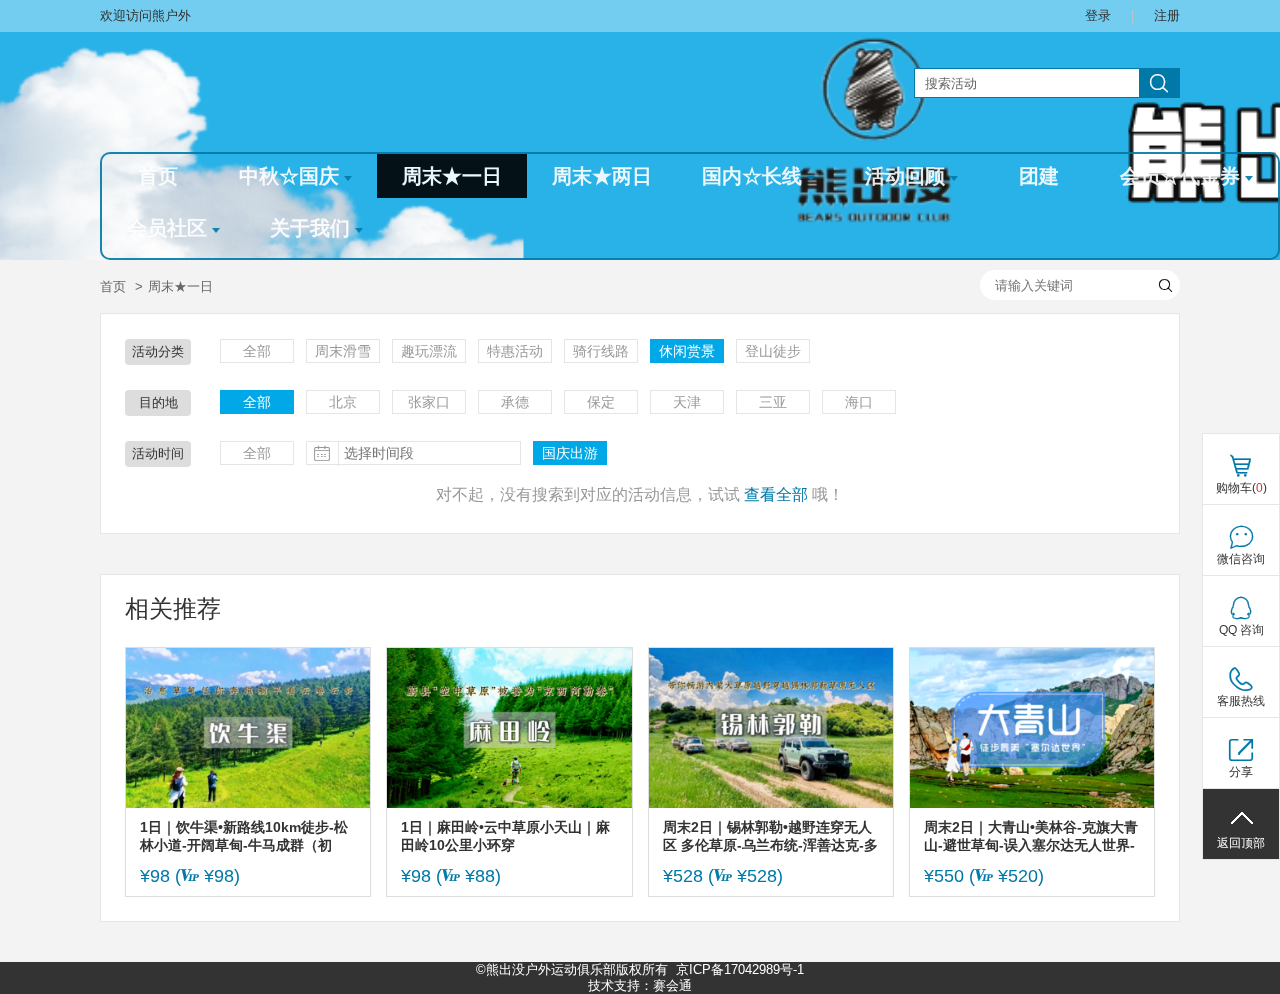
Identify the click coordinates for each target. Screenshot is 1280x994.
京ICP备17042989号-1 (740, 969)
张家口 (429, 402)
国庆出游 (570, 453)
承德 (515, 402)
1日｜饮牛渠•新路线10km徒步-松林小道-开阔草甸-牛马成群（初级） (244, 836)
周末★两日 (602, 176)
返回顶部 (1241, 843)
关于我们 (310, 228)
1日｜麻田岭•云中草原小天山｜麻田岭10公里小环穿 (505, 836)
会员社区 (167, 228)
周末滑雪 (343, 351)
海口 (859, 402)
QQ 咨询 (1241, 630)
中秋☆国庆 (289, 176)
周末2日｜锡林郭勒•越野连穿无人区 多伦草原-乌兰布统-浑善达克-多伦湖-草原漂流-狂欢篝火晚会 (770, 836)
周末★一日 (452, 176)
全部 (257, 351)
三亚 (773, 402)
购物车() (1241, 488)
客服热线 (1241, 701)
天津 (687, 402)
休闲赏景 (687, 351)
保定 (601, 402)
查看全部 (776, 494)
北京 (343, 402)
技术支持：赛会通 (640, 985)
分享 (1241, 772)
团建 (1039, 176)
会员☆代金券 (1180, 176)
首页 (158, 176)
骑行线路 (601, 351)
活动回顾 (905, 176)
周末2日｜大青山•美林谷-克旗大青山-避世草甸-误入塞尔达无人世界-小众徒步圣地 (1031, 836)
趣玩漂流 (429, 351)
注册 (1167, 15)
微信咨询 (1241, 559)
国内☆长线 (752, 176)
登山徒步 (773, 351)
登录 (1098, 15)
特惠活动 (515, 351)
